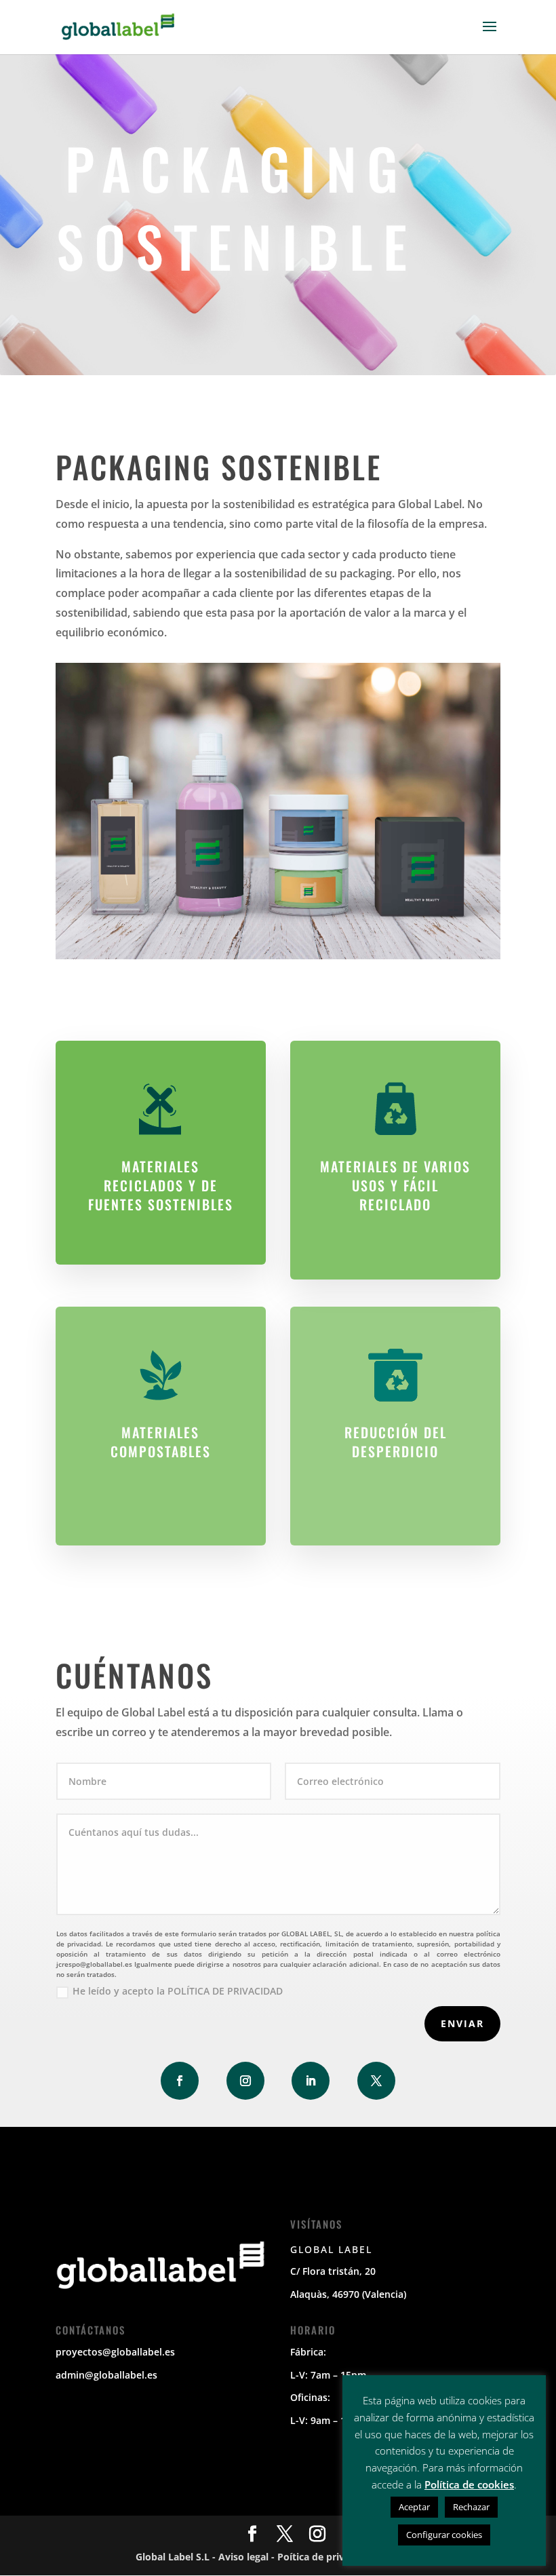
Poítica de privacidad (326, 2557)
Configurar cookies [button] (444, 2535)
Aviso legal (243, 2557)
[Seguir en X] (376, 2081)
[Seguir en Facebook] (180, 2081)
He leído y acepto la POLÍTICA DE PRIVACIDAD (178, 1991)
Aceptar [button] (414, 2507)
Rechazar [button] (471, 2507)
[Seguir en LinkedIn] (311, 2081)
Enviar (462, 2023)
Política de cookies (469, 2484)
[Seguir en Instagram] (245, 2081)
